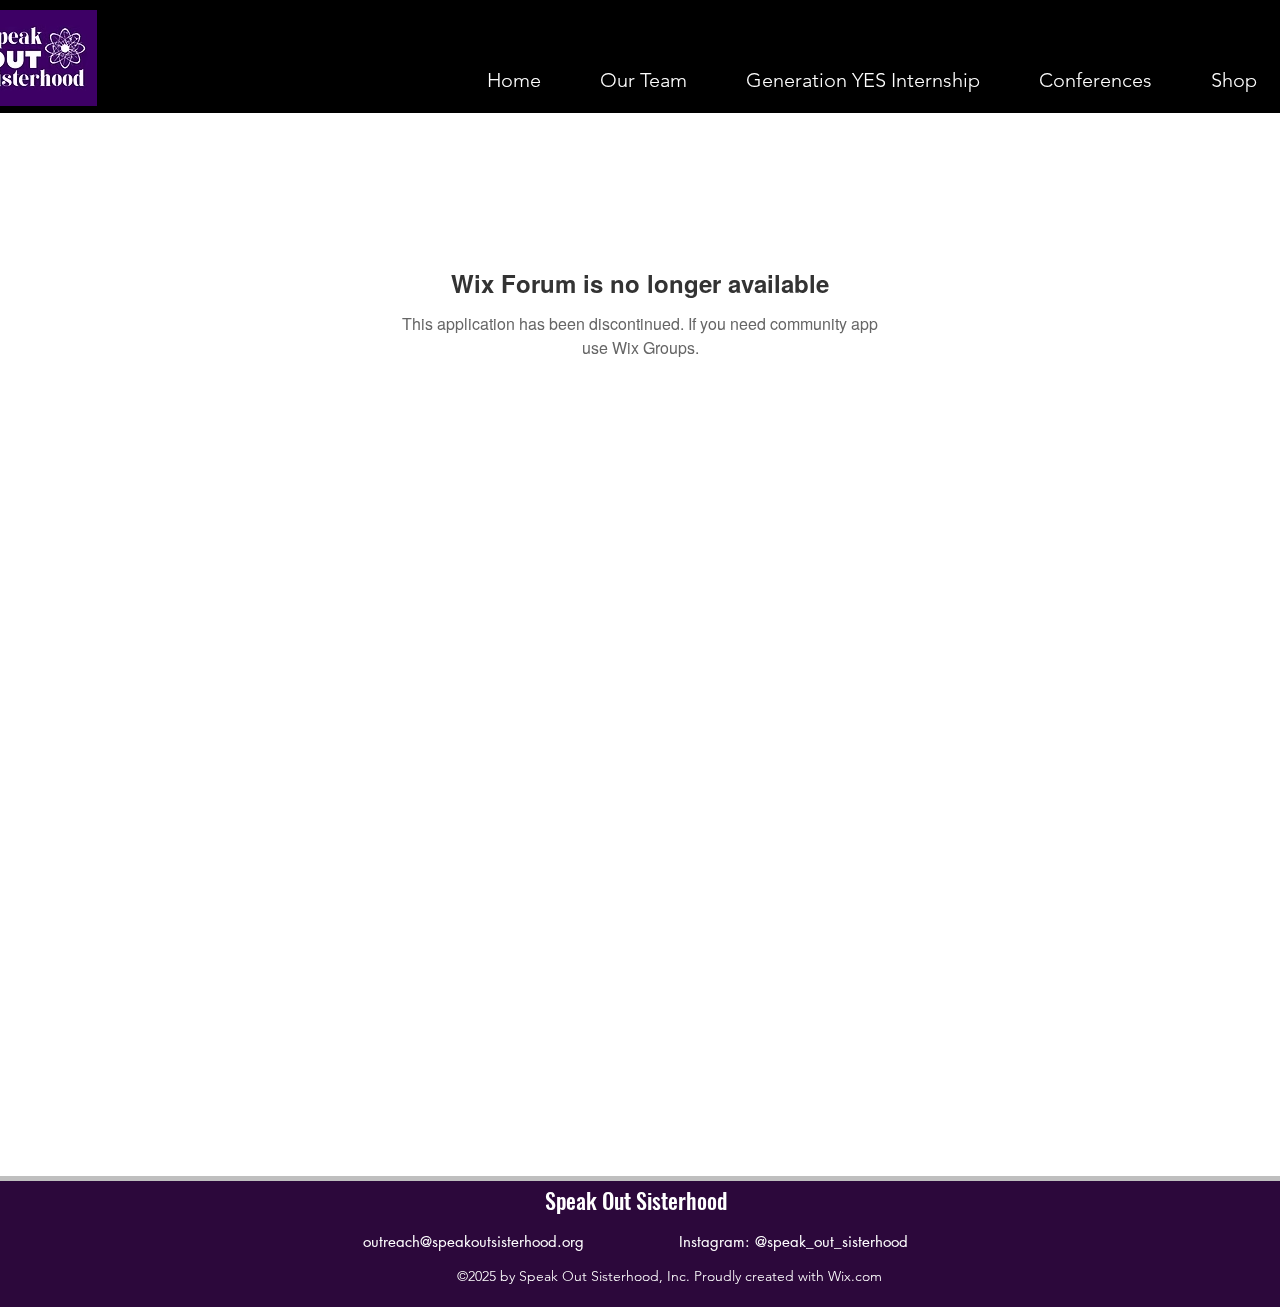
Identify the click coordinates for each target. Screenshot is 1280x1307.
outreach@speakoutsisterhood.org (473, 1241)
